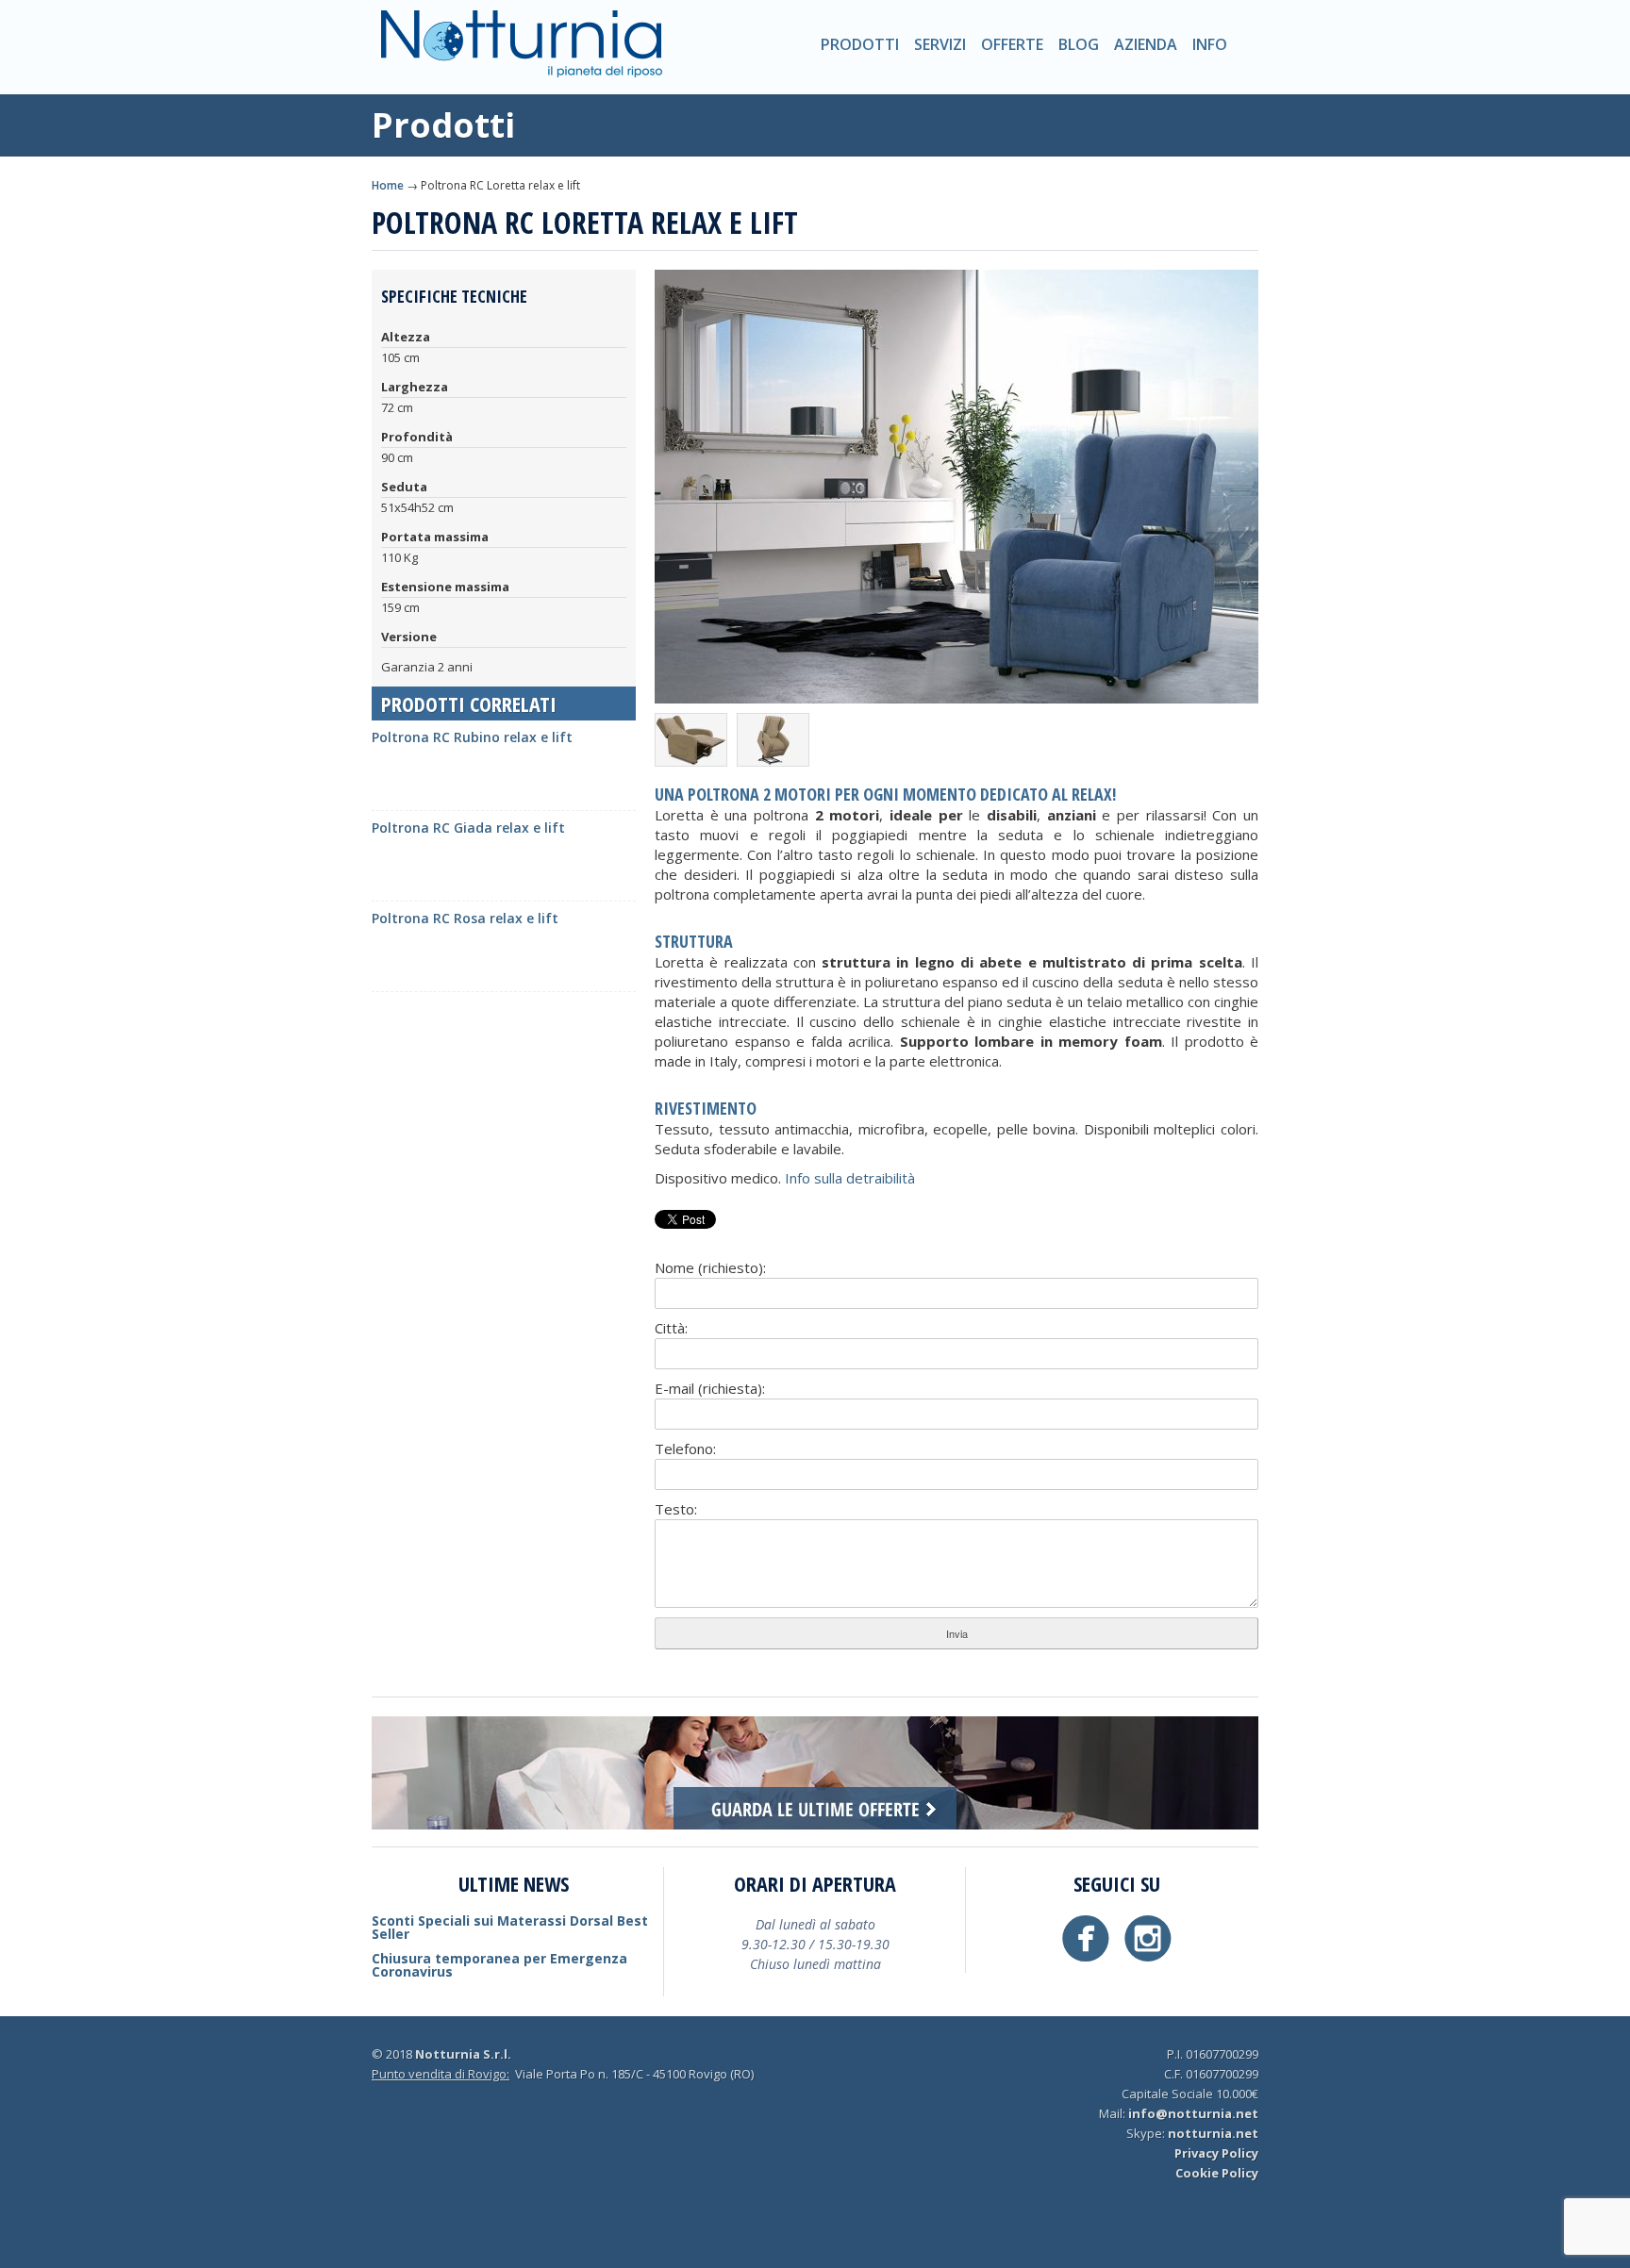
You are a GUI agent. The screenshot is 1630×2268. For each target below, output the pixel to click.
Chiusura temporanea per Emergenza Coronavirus (499, 1965)
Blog (1079, 44)
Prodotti (860, 44)
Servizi (940, 44)
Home (388, 185)
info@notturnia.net (1193, 2113)
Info (1210, 44)
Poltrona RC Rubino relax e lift (472, 737)
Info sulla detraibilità (850, 1178)
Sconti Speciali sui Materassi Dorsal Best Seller (510, 1927)
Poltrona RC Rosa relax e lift (465, 918)
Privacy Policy (1216, 2153)
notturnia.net (1213, 2133)
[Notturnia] (522, 62)
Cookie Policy (1217, 2173)
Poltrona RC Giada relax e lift (468, 828)
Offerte (1012, 44)
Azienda (1146, 44)
